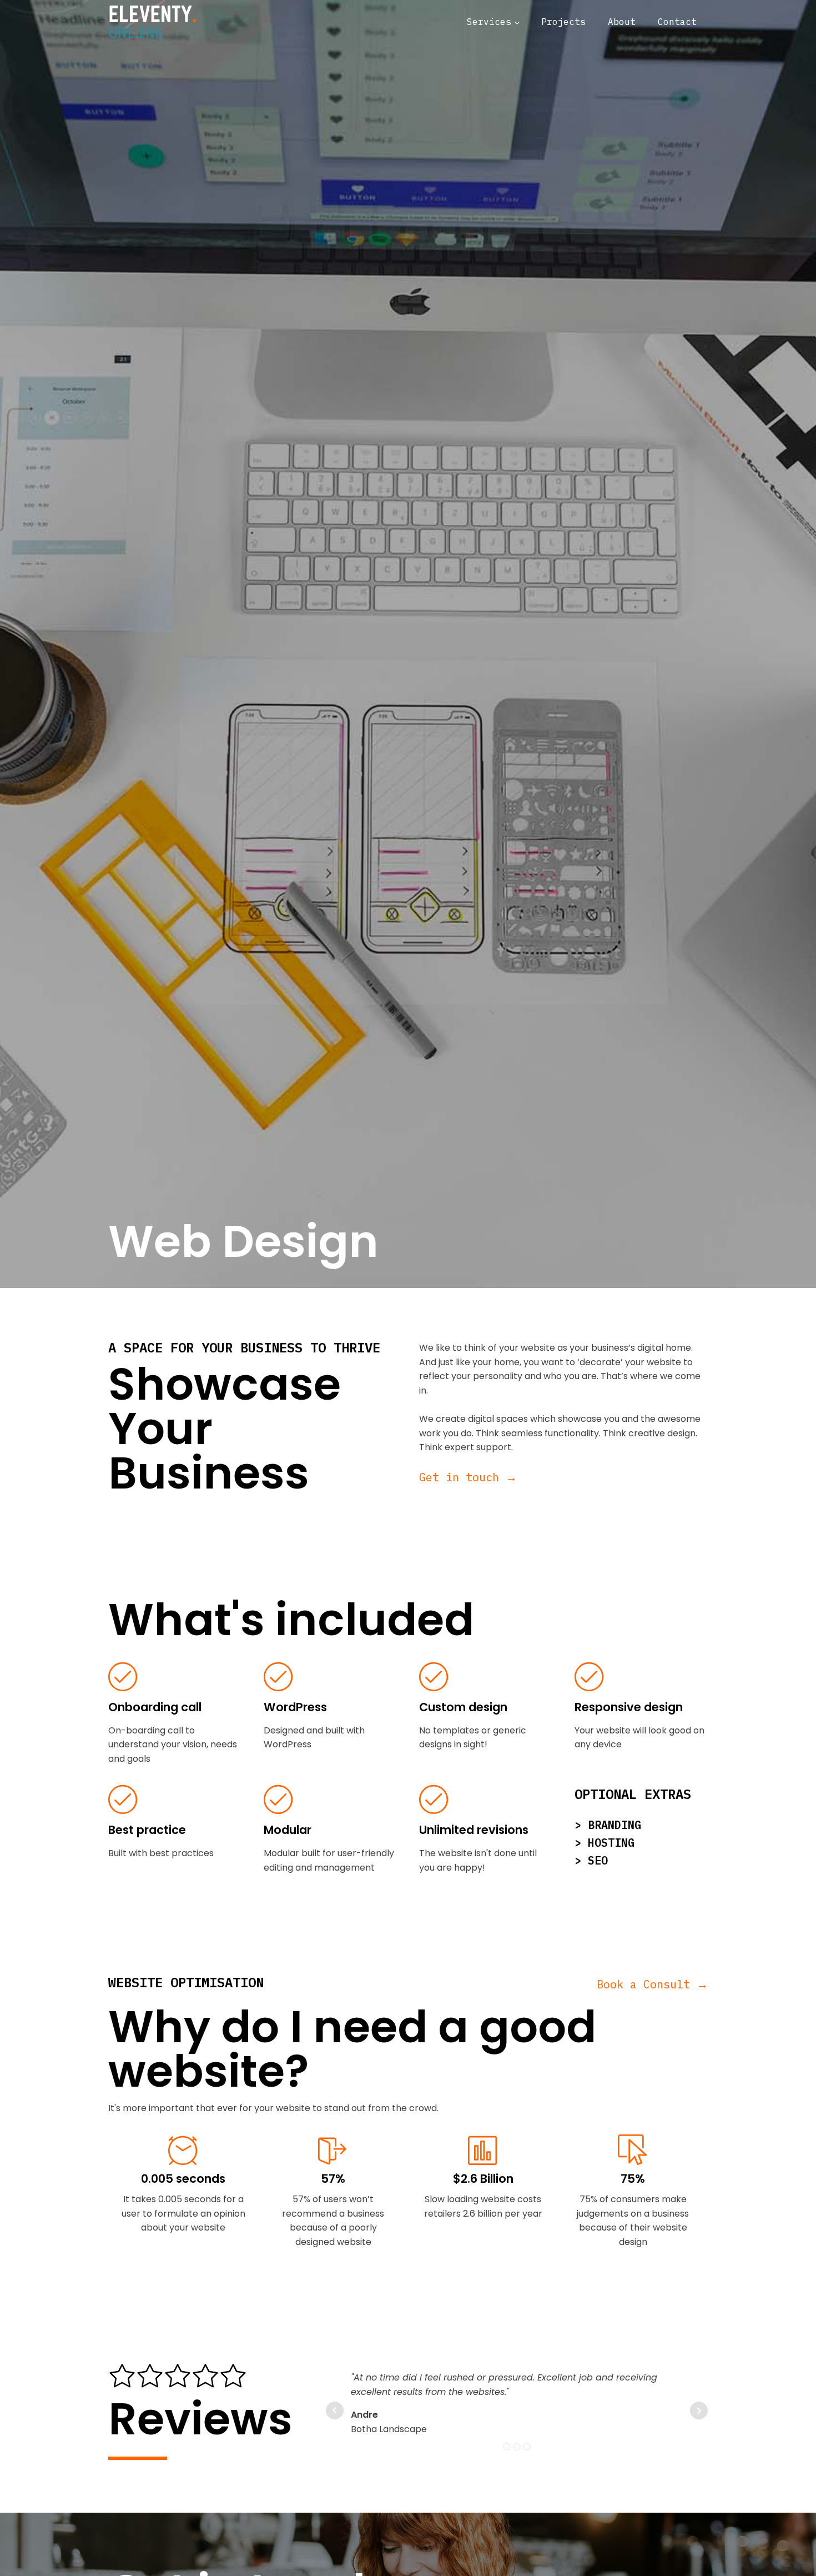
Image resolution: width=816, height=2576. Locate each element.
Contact (677, 22)
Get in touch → (468, 1477)
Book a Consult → (652, 1984)
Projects (563, 22)
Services (489, 22)
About (622, 22)
